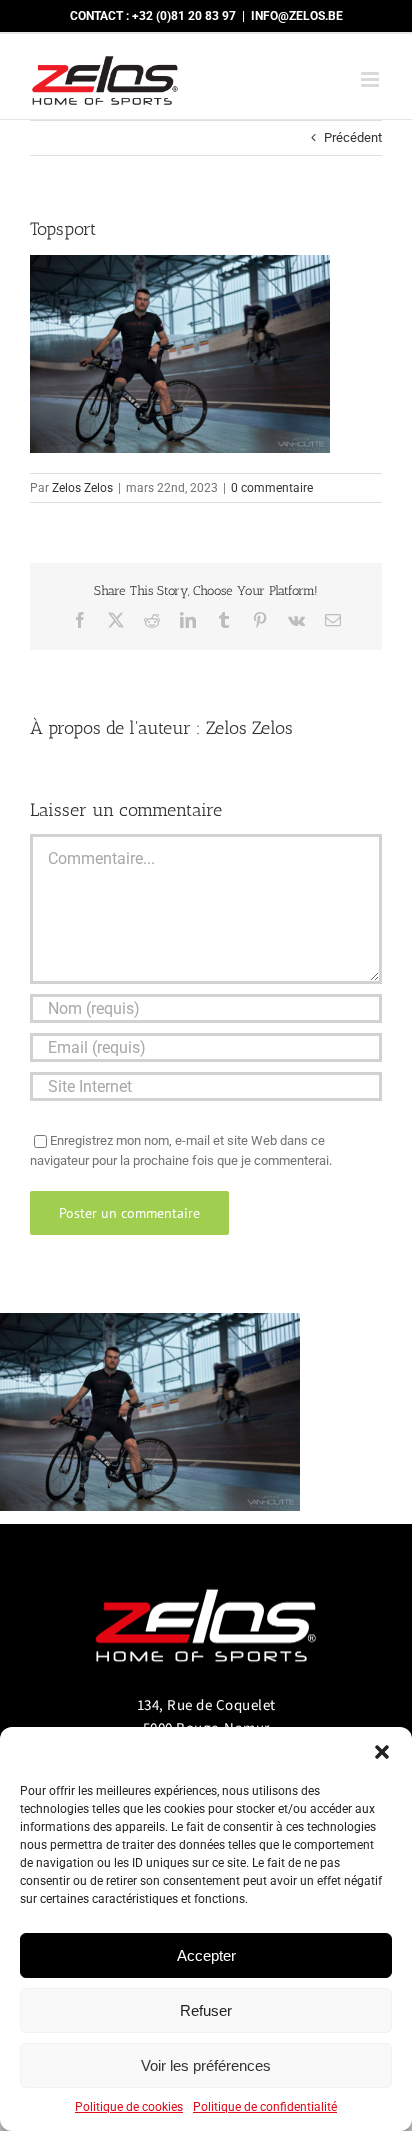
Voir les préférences (206, 2065)
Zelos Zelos (82, 488)
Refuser (206, 2010)
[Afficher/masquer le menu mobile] (371, 79)
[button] (382, 1752)
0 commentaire (272, 488)
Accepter (206, 1955)
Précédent (353, 137)
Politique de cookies (129, 2107)
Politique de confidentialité (265, 2107)
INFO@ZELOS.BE (297, 16)
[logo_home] (206, 1580)
